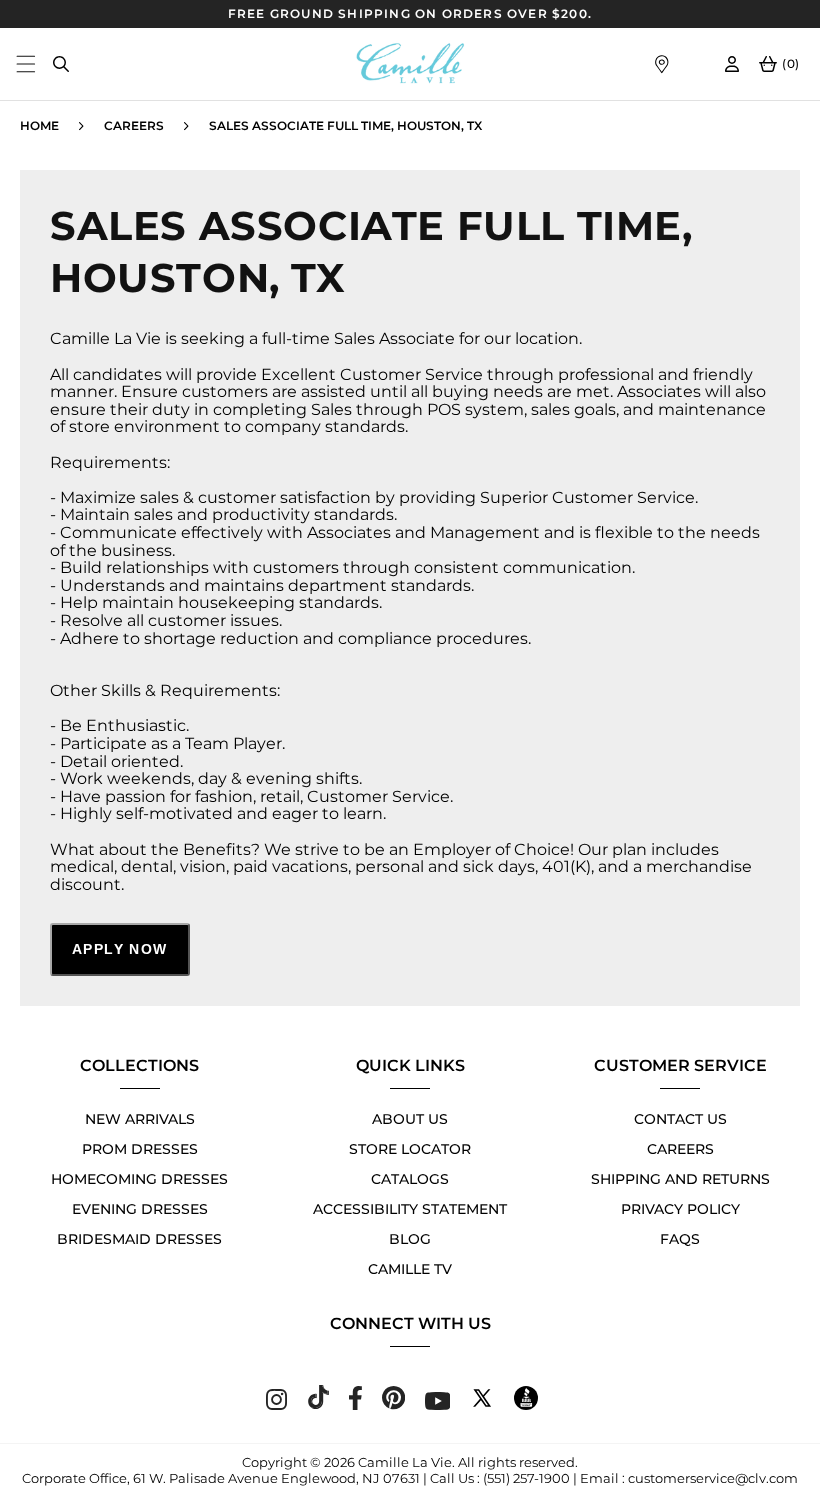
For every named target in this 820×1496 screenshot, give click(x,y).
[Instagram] (276, 1404)
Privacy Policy (680, 1209)
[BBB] (526, 1404)
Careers (134, 125)
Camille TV (410, 1269)
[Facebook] (355, 1404)
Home (39, 125)
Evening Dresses (140, 1209)
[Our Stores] (661, 63)
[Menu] (25, 63)
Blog (410, 1239)
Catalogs (410, 1179)
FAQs (680, 1239)
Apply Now (120, 949)
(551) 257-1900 (526, 1478)
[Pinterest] (393, 1404)
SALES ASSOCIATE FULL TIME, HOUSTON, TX (345, 125)
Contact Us (680, 1119)
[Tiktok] (318, 1404)
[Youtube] (438, 1404)
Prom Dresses (140, 1149)
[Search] (60, 63)
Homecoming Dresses (139, 1179)
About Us (410, 1119)
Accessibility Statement (410, 1209)
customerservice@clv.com (713, 1478)
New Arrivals (140, 1119)
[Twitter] (482, 1404)
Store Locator (410, 1149)
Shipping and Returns (680, 1179)
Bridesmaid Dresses (139, 1239)
